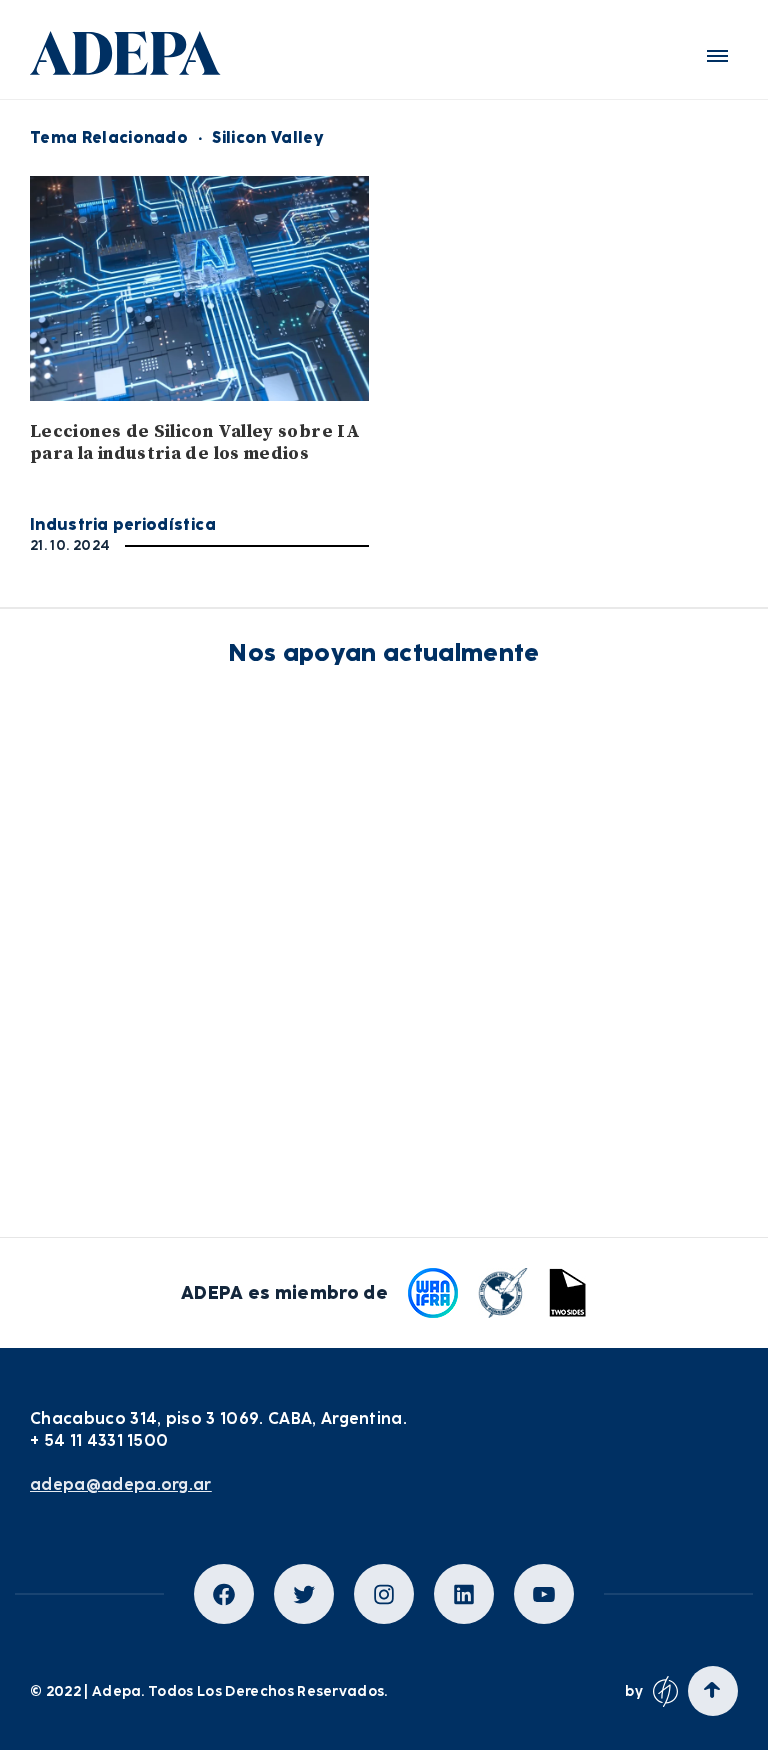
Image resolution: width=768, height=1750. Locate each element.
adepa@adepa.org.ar (121, 1484)
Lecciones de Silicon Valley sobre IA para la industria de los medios (195, 442)
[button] (717, 56)
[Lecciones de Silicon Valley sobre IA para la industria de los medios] (199, 288)
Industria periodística (123, 524)
